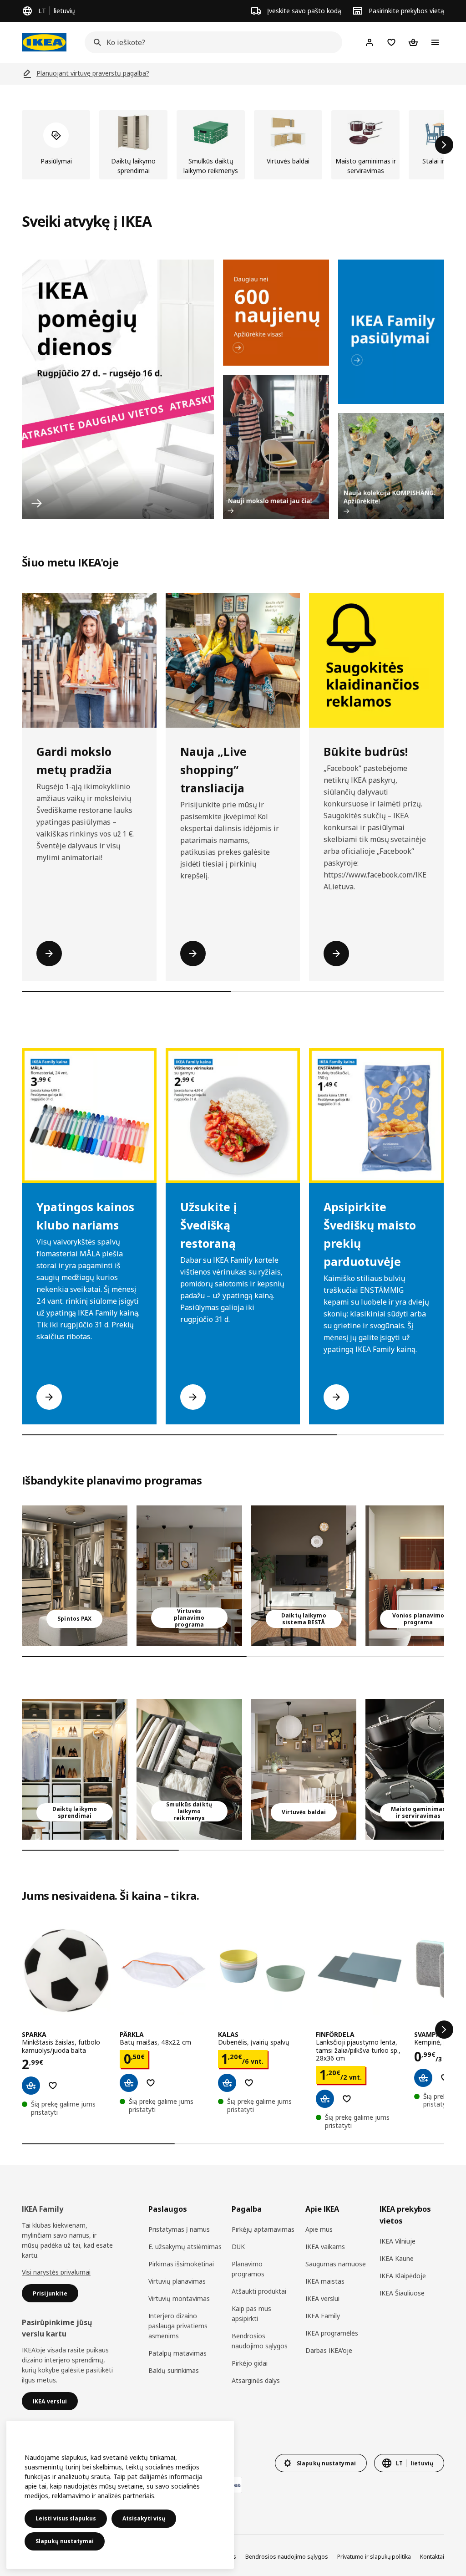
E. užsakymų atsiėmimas (185, 2247)
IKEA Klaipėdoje (403, 2276)
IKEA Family (323, 2316)
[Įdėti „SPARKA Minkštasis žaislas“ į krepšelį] (31, 2086)
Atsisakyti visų (144, 2518)
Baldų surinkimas (174, 2370)
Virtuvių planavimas (177, 2281)
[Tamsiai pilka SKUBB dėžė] (189, 1769)
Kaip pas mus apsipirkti (251, 2313)
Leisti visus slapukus (66, 2518)
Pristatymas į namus (179, 2229)
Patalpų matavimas (177, 2353)
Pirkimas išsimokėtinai (181, 2264)
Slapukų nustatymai (65, 2541)
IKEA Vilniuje (398, 2241)
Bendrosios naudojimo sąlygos (260, 2341)
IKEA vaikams (325, 2247)
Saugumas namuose (336, 2264)
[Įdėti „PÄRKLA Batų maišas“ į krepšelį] (129, 2083)
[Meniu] (435, 42)
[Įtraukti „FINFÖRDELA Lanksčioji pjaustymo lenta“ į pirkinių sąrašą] (347, 2099)
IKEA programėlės (332, 2333)
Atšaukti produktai (259, 2291)
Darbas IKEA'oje (329, 2350)
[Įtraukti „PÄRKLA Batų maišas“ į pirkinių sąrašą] (151, 2083)
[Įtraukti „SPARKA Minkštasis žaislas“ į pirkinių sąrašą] (53, 2086)
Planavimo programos (248, 2269)
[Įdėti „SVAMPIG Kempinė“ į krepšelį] (423, 2078)
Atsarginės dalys (256, 2380)
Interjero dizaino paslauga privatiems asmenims (178, 2326)
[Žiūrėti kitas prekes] (444, 145)
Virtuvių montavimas (179, 2298)
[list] (233, 145)
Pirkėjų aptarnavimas (263, 2229)
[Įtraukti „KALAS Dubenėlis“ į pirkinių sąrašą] (249, 2083)
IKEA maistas (325, 2281)
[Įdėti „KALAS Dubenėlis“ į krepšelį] (227, 2083)
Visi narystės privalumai (56, 2272)
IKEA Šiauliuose (402, 2293)
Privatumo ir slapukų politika (374, 2557)
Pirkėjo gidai (250, 2363)
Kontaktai (432, 2557)
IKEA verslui (322, 2298)
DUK (238, 2247)
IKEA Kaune (397, 2258)
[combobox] (211, 42)
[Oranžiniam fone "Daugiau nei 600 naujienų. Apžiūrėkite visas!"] (276, 313)
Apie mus (319, 2229)
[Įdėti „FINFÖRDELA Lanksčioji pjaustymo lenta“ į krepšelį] (325, 2099)
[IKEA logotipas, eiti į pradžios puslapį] (44, 42)
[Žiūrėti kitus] (444, 2030)
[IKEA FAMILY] (391, 332)
